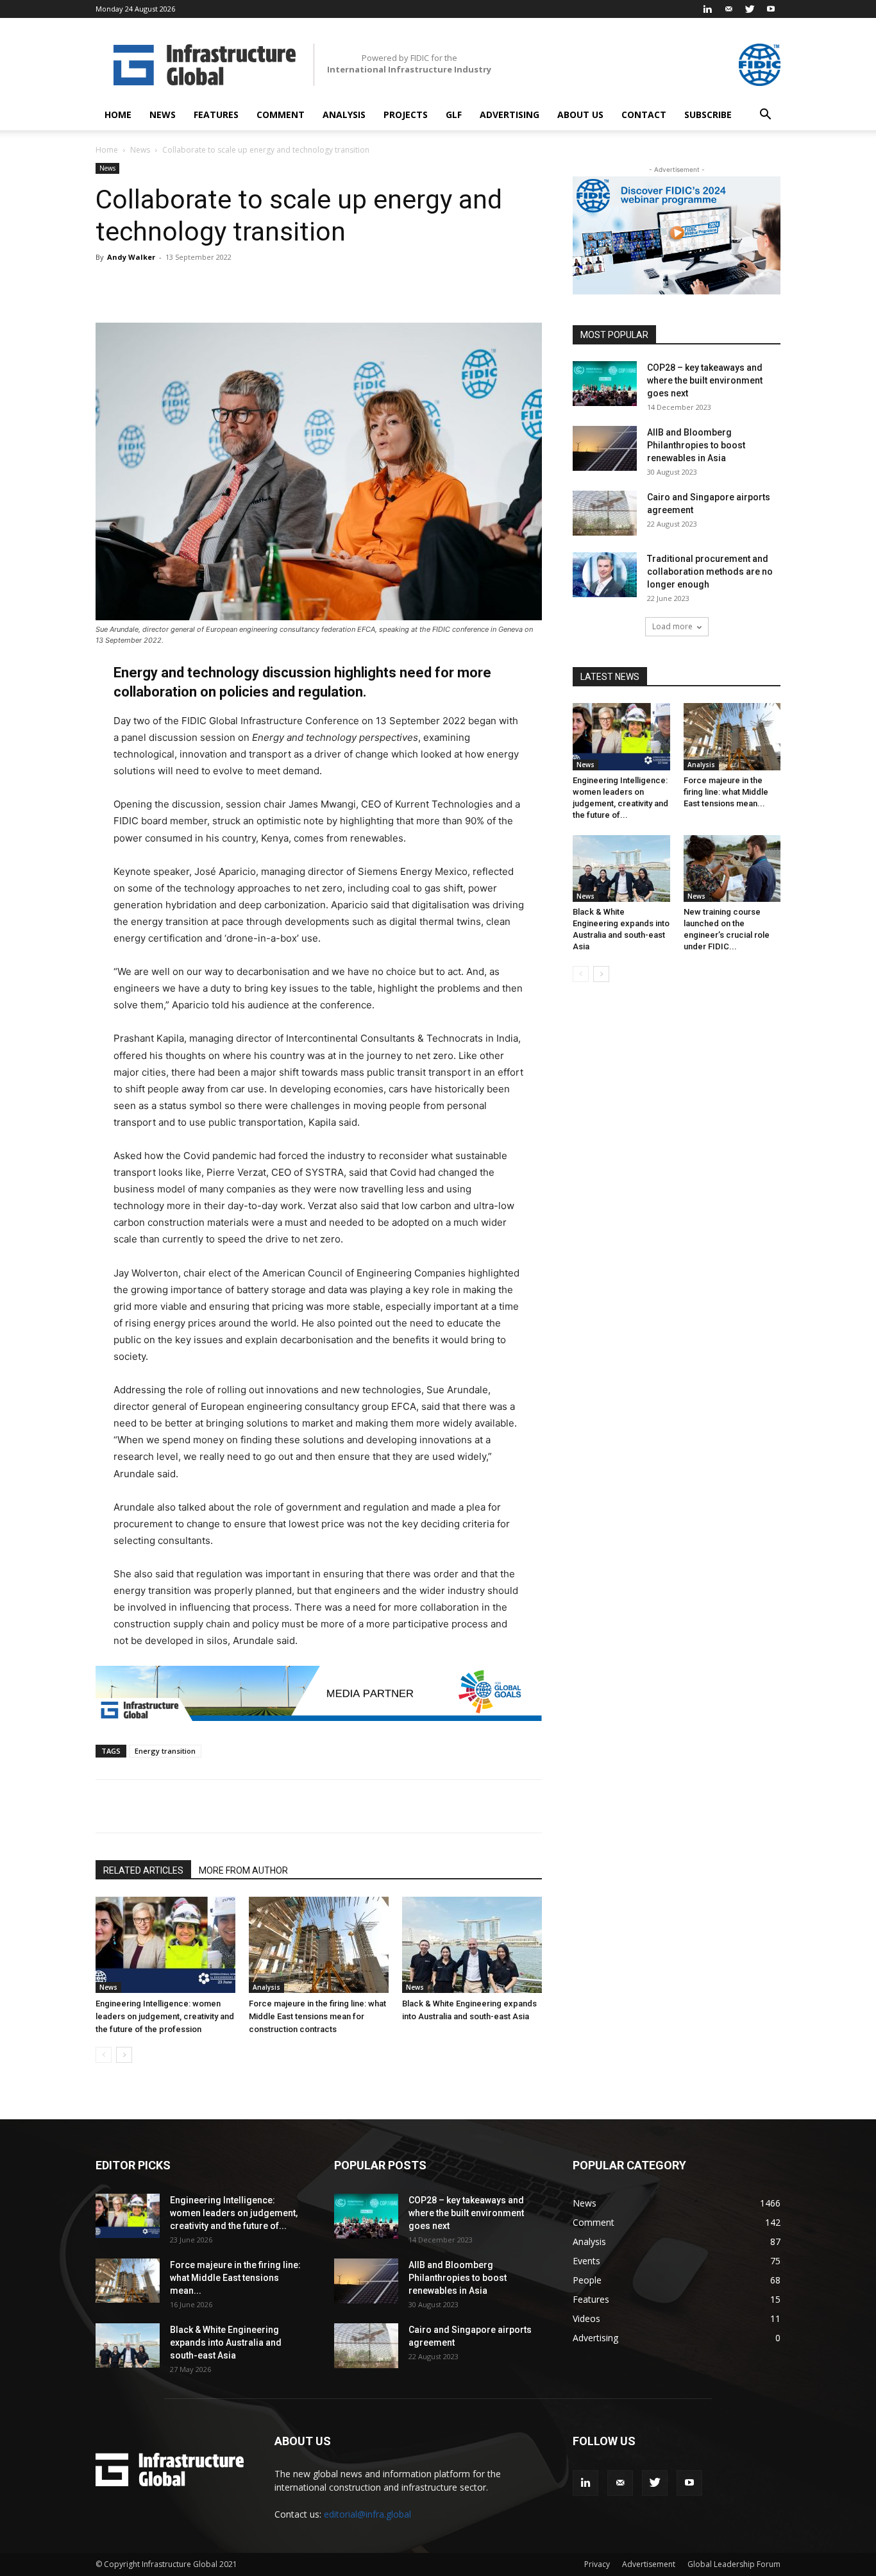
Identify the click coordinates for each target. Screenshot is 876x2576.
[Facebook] (217, 1806)
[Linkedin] (707, 9)
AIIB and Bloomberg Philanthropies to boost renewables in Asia (696, 445)
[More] (505, 286)
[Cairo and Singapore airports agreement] (605, 513)
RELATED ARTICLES (143, 1870)
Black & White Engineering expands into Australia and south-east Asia (226, 2343)
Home (118, 114)
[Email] (306, 1806)
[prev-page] (104, 2055)
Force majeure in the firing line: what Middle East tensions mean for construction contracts (317, 2016)
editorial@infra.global (367, 2514)
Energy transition (165, 1751)
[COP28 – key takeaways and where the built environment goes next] (605, 384)
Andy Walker (131, 257)
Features (216, 114)
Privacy (597, 2564)
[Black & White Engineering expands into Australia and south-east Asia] (472, 1945)
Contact (644, 114)
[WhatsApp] (276, 1806)
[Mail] (729, 9)
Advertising (510, 114)
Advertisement (649, 2564)
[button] (765, 116)
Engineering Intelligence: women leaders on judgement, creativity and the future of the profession (165, 2016)
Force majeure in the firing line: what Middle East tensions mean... (726, 792)
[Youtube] (771, 9)
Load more (672, 626)
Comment (281, 114)
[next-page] (124, 2055)
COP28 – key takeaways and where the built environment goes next (705, 380)
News (163, 114)
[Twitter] (750, 9)
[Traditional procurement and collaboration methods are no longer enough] (605, 575)
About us (580, 114)
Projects (406, 114)
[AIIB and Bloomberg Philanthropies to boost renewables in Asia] (605, 448)
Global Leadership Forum (734, 2564)
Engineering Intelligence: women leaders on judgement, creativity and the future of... (234, 2213)
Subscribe (708, 114)
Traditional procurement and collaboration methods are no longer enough (710, 572)
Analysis (344, 114)
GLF (454, 114)
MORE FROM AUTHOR (243, 1870)
